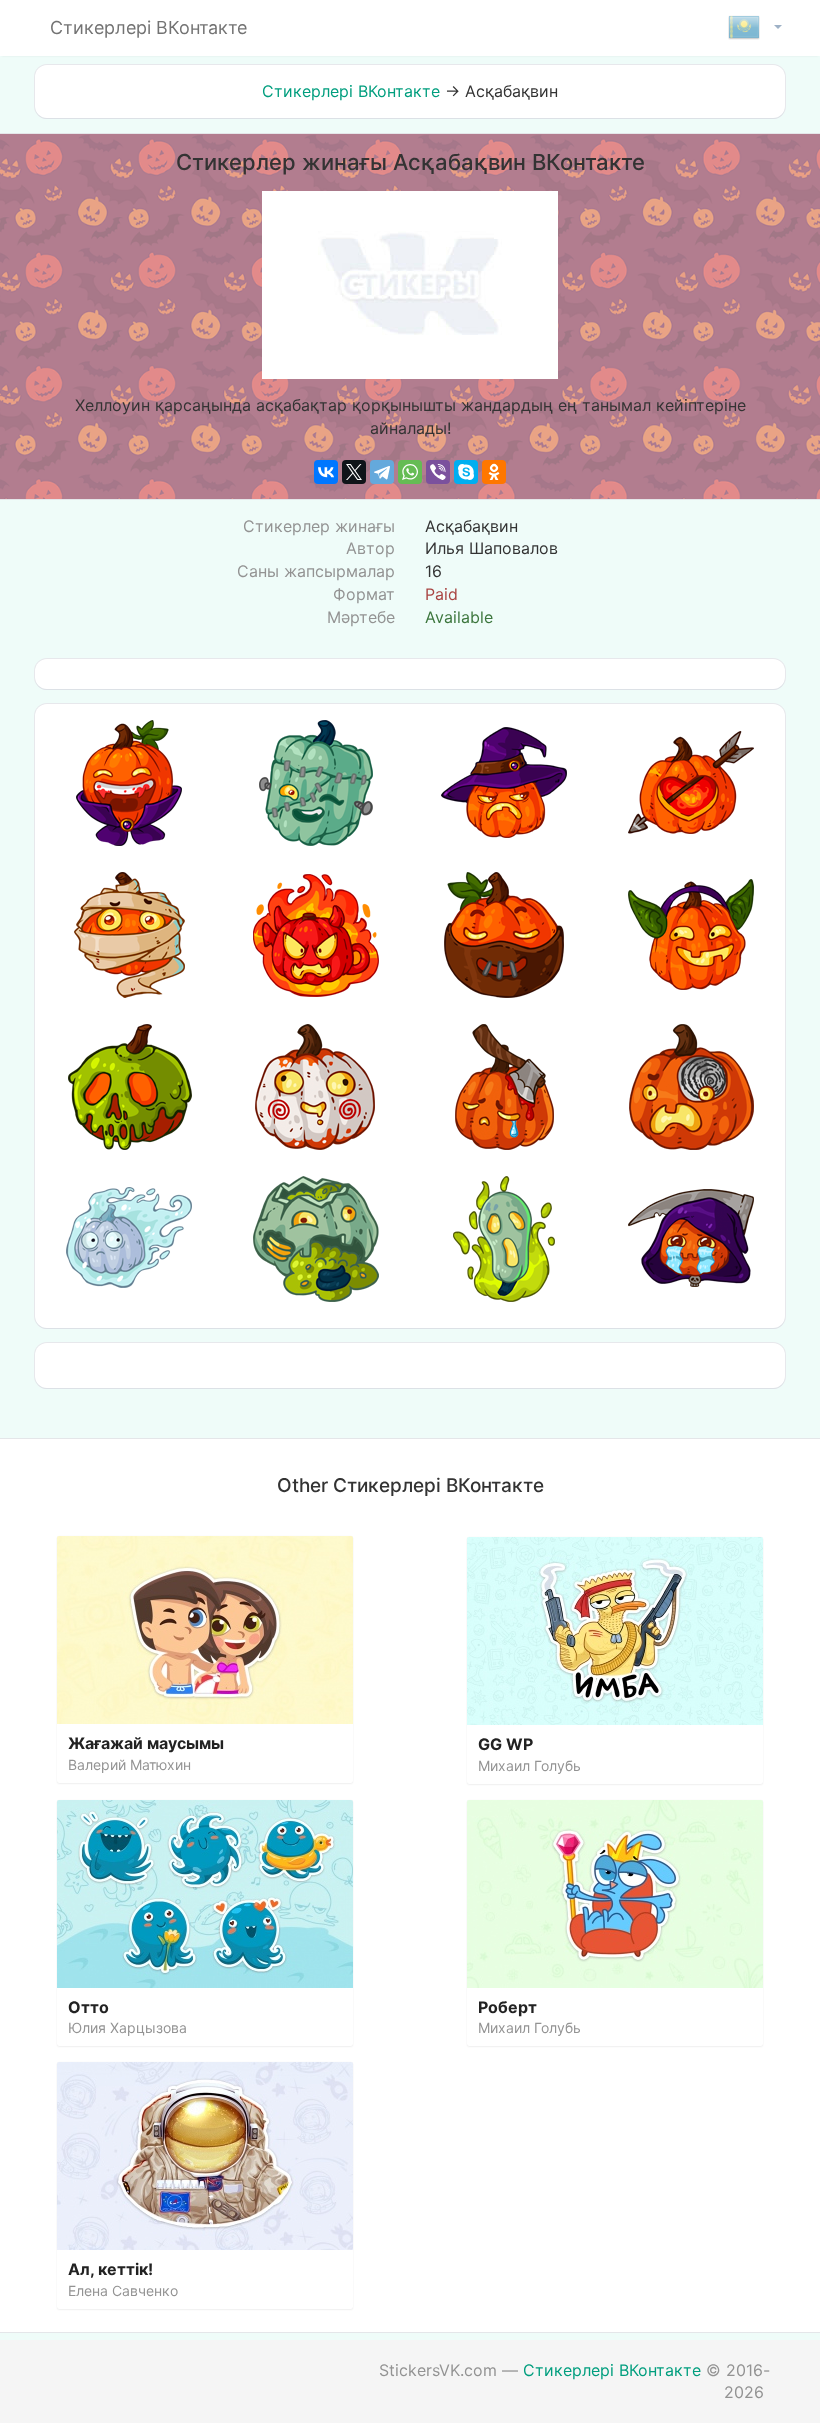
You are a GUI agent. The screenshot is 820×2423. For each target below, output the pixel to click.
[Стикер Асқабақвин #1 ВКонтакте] (129, 783)
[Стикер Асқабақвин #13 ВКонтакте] (129, 1239)
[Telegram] (382, 472)
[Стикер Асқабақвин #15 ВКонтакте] (504, 1239)
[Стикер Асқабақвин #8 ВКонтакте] (691, 935)
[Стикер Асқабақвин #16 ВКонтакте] (691, 1239)
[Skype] (466, 472)
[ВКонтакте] (326, 472)
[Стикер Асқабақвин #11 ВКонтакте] (504, 1087)
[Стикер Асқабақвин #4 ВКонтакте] (691, 783)
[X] (354, 472)
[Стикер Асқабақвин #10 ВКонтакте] (316, 1087)
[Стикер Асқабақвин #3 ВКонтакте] (504, 783)
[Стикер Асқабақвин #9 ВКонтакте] (129, 1087)
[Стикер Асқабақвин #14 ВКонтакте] (316, 1239)
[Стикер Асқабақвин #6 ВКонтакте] (316, 935)
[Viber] (438, 472)
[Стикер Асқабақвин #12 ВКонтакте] (691, 1087)
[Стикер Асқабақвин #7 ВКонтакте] (504, 935)
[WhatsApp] (410, 472)
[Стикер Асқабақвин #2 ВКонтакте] (316, 783)
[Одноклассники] (494, 472)
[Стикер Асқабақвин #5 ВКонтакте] (129, 935)
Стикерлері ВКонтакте (351, 91)
